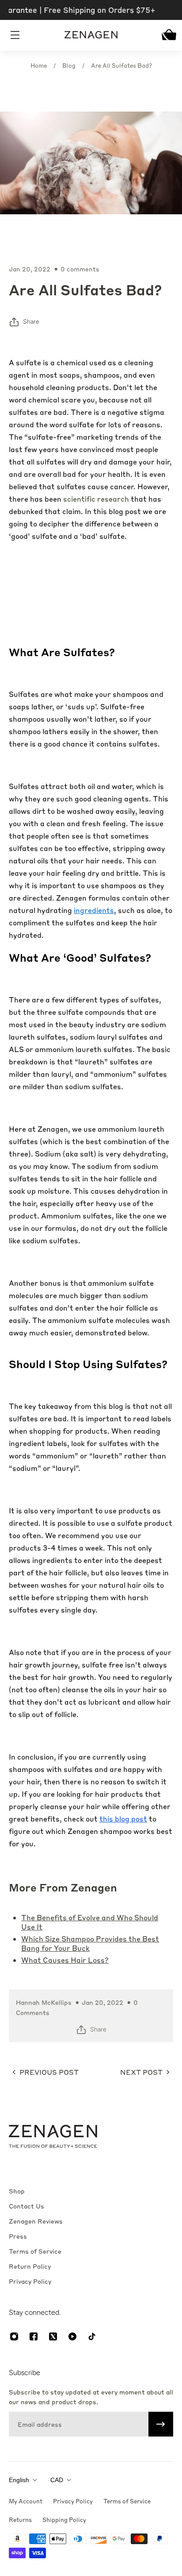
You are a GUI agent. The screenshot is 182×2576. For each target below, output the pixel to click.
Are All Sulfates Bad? (121, 65)
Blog (69, 65)
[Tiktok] (92, 2336)
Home (39, 65)
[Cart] (167, 35)
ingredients (94, 910)
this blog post (123, 1819)
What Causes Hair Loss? (65, 1960)
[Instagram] (14, 2336)
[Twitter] (53, 2336)
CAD (57, 2480)
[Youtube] (72, 2336)
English (19, 2480)
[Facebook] (34, 2336)
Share (31, 322)
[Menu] (16, 35)
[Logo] (91, 35)
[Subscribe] (161, 2424)
